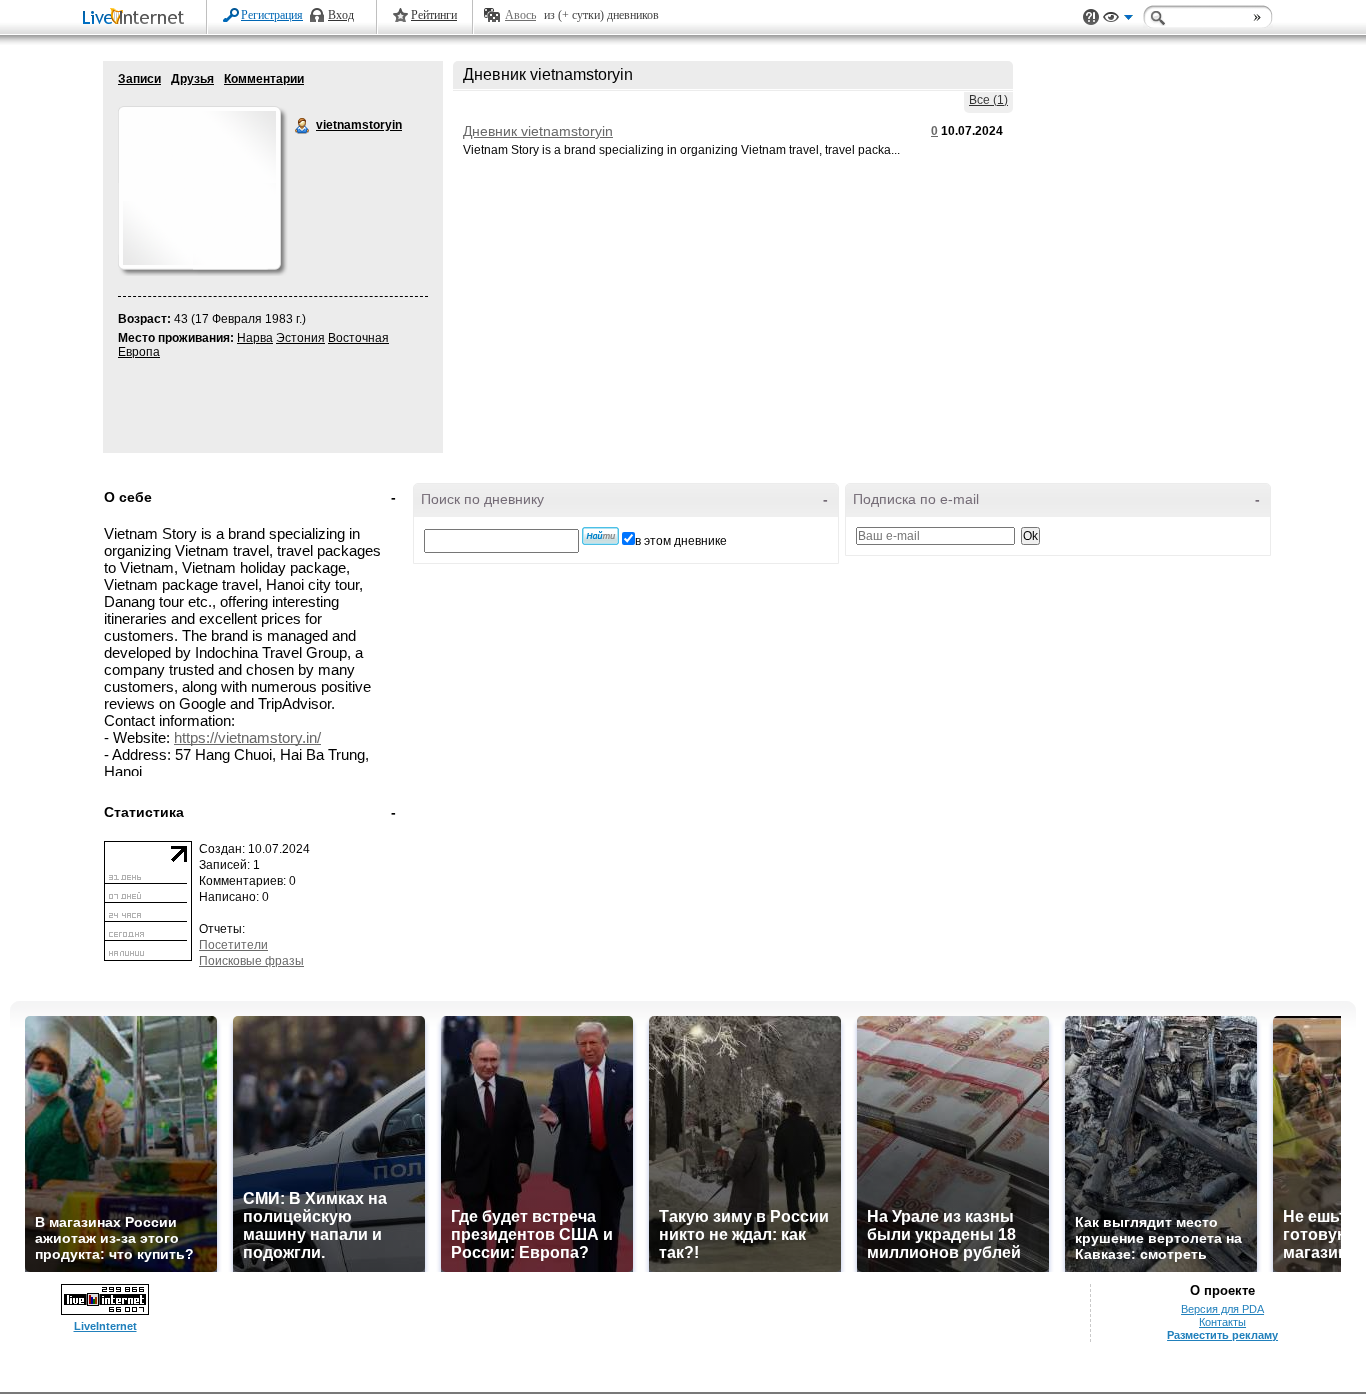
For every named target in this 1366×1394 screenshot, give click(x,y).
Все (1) (988, 100)
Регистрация (272, 15)
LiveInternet (137, 18)
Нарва (255, 338)
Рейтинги (434, 15)
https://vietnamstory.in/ (247, 738)
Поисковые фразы (251, 961)
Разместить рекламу (1222, 1335)
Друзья (192, 79)
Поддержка (1091, 17)
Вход (341, 15)
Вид (1118, 20)
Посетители (233, 945)
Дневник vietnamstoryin (538, 131)
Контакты (1222, 1322)
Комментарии (264, 79)
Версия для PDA (1222, 1309)
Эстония (300, 338)
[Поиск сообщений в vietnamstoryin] (600, 536)
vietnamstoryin (303, 126)
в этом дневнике (681, 541)
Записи (139, 79)
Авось (520, 15)
